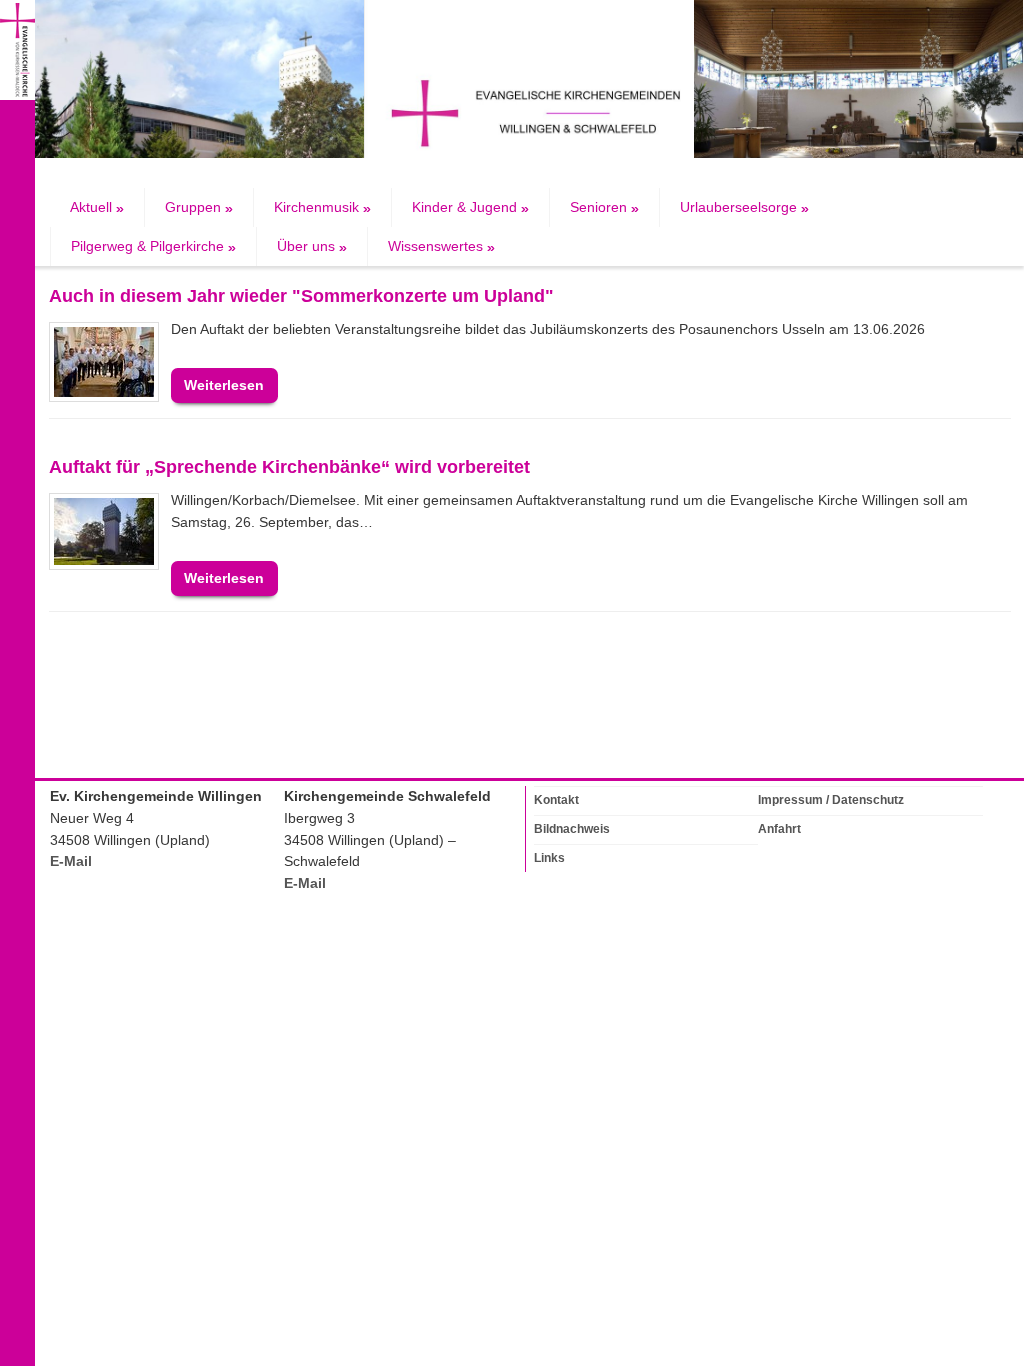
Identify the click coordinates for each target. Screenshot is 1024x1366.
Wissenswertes (441, 246)
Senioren (604, 207)
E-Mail (71, 861)
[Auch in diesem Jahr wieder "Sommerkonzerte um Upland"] (104, 362)
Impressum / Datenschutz (831, 800)
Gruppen (199, 207)
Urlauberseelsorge (744, 207)
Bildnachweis (572, 829)
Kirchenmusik (322, 207)
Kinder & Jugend (470, 207)
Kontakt (556, 800)
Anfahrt (779, 829)
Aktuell (97, 207)
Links (549, 858)
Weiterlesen (224, 385)
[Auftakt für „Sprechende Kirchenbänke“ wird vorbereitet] (104, 531)
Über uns (312, 246)
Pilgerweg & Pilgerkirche (153, 246)
